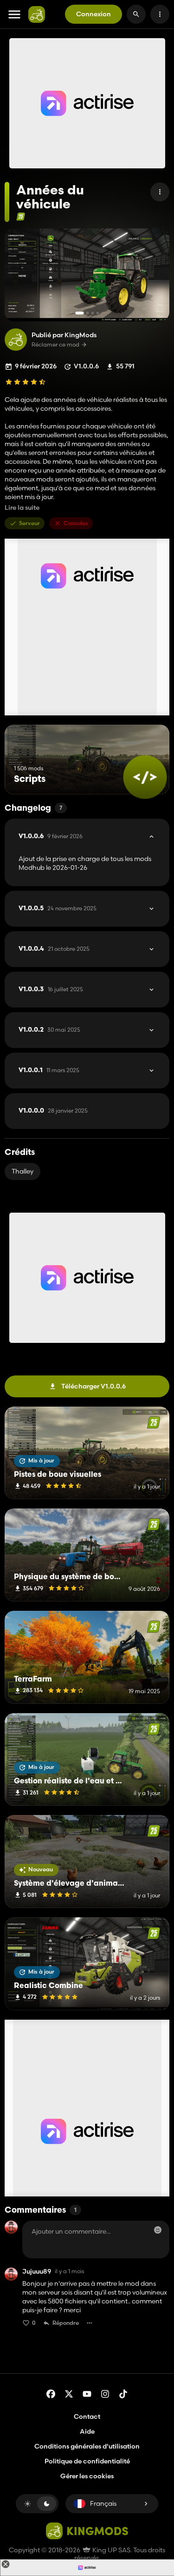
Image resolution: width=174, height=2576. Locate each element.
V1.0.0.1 (49, 1070)
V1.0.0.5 (58, 908)
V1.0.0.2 (49, 1030)
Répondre (66, 2323)
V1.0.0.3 (51, 989)
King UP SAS (111, 2550)
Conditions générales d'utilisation (87, 2446)
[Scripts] (145, 777)
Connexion (93, 14)
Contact (87, 2416)
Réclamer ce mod (55, 345)
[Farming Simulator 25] (21, 217)
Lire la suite (22, 508)
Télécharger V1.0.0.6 (93, 1386)
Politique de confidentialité (87, 2461)
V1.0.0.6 (51, 836)
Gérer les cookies (87, 2476)
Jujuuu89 (37, 2272)
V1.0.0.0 (53, 1111)
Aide (87, 2431)
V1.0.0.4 (54, 949)
